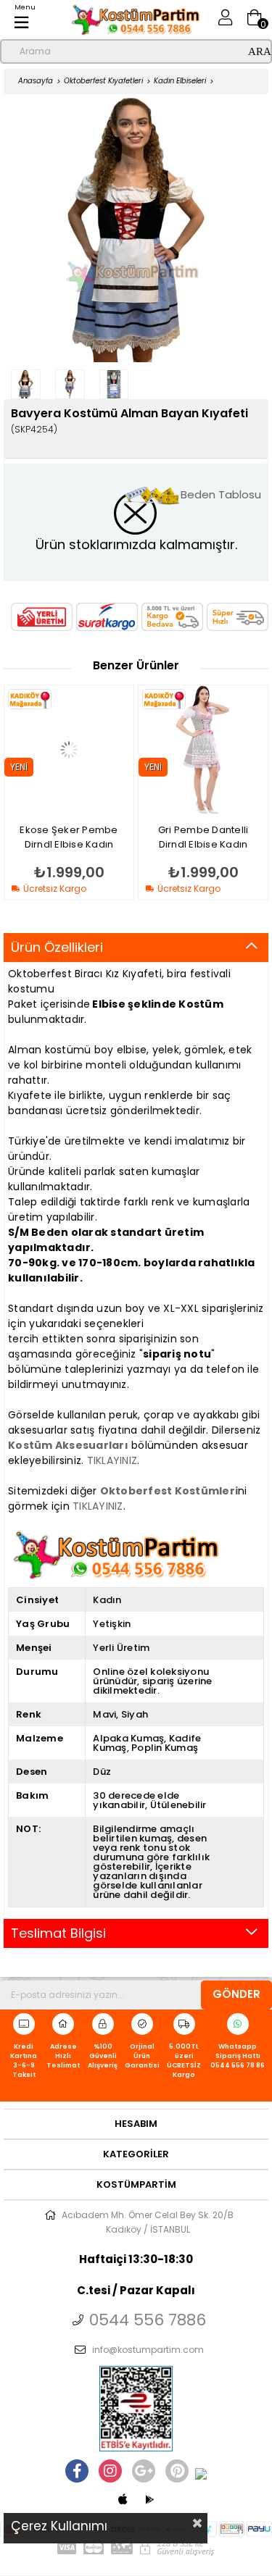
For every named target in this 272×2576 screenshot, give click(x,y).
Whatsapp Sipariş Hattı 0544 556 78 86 (238, 2056)
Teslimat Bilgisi (58, 1933)
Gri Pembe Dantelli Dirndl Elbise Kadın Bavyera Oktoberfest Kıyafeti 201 (105, 837)
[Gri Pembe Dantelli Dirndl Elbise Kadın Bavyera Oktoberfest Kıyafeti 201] (104, 750)
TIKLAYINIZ (112, 1460)
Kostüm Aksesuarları (68, 1445)
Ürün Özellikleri (57, 947)
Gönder (236, 1994)
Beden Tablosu (221, 494)
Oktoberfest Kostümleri (169, 1491)
